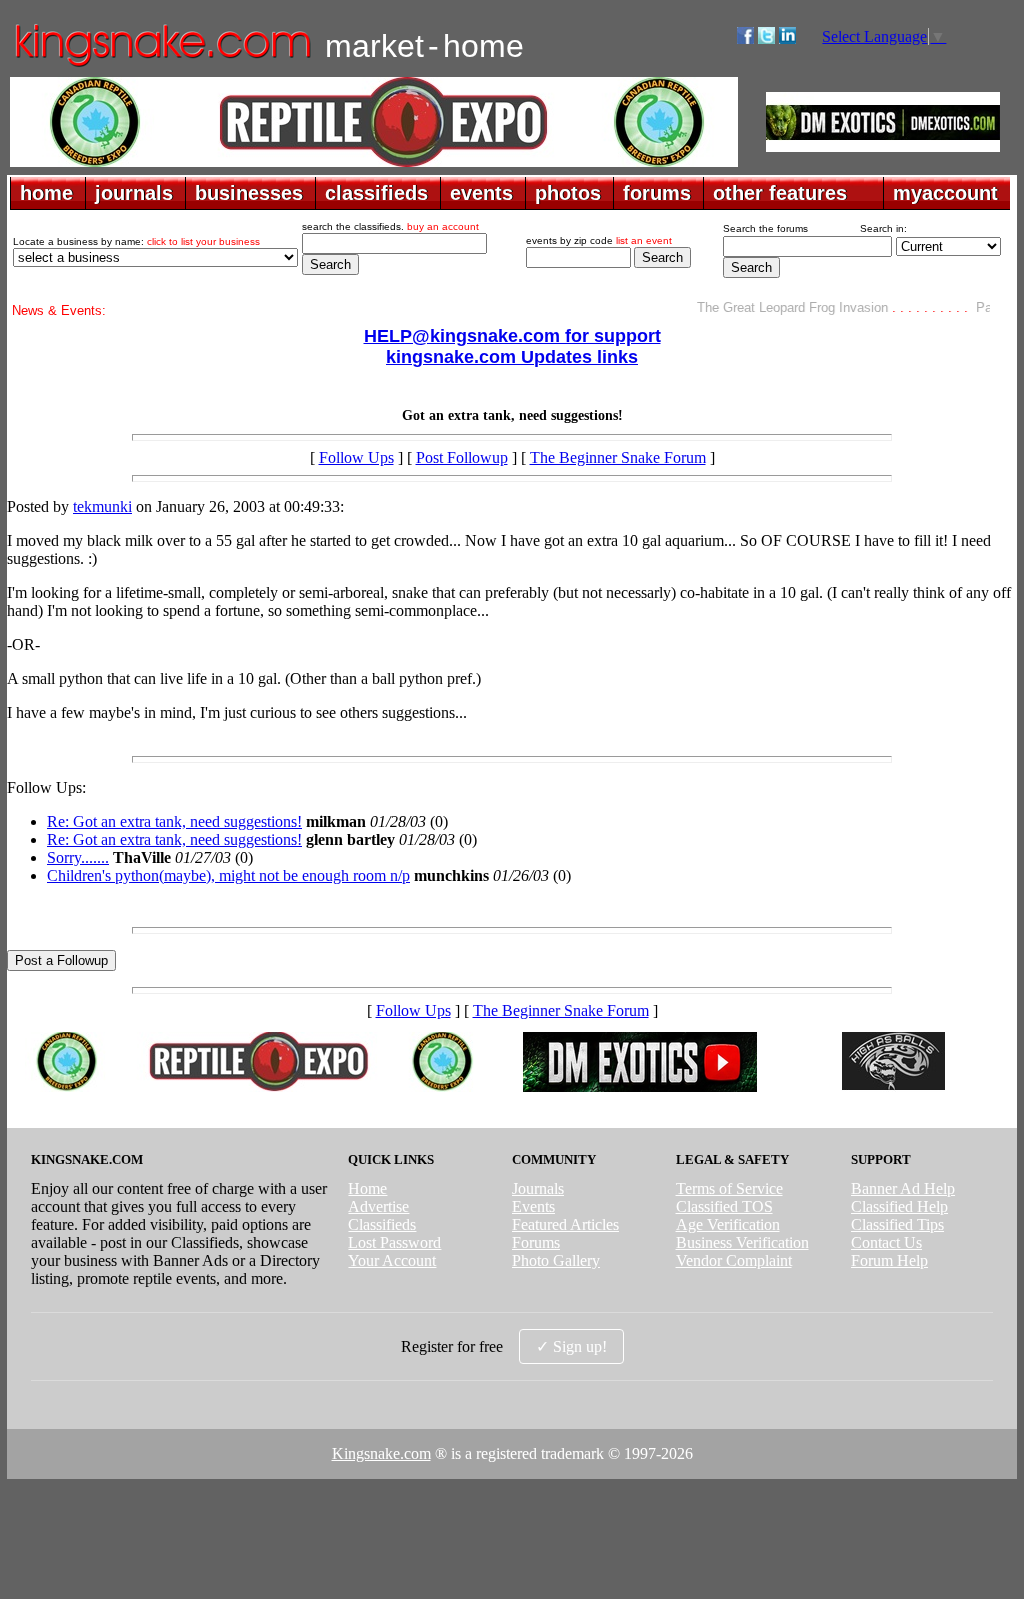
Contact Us (886, 1242)
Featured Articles (565, 1224)
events (481, 193)
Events (533, 1206)
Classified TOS (724, 1206)
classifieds (376, 193)
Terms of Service (729, 1188)
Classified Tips (897, 1224)
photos (568, 193)
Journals (538, 1188)
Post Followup (462, 457)
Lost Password (394, 1242)
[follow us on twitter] (766, 38)
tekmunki (102, 506)
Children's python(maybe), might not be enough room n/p (228, 875)
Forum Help (889, 1260)
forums (657, 193)
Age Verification (728, 1224)
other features (780, 193)
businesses (249, 193)
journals (134, 193)
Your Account (392, 1260)
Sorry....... (78, 857)
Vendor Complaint (734, 1260)
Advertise (378, 1206)
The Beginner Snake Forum (618, 457)
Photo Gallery (556, 1260)
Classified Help (899, 1206)
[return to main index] (161, 65)
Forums (536, 1242)
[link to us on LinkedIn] (787, 38)
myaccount (945, 193)
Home (367, 1188)
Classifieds (382, 1224)
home (46, 193)
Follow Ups (356, 457)
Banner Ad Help (903, 1188)
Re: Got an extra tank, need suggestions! (174, 821)
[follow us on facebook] (745, 38)
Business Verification (742, 1242)
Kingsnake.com (381, 1453)
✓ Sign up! (571, 1346)
